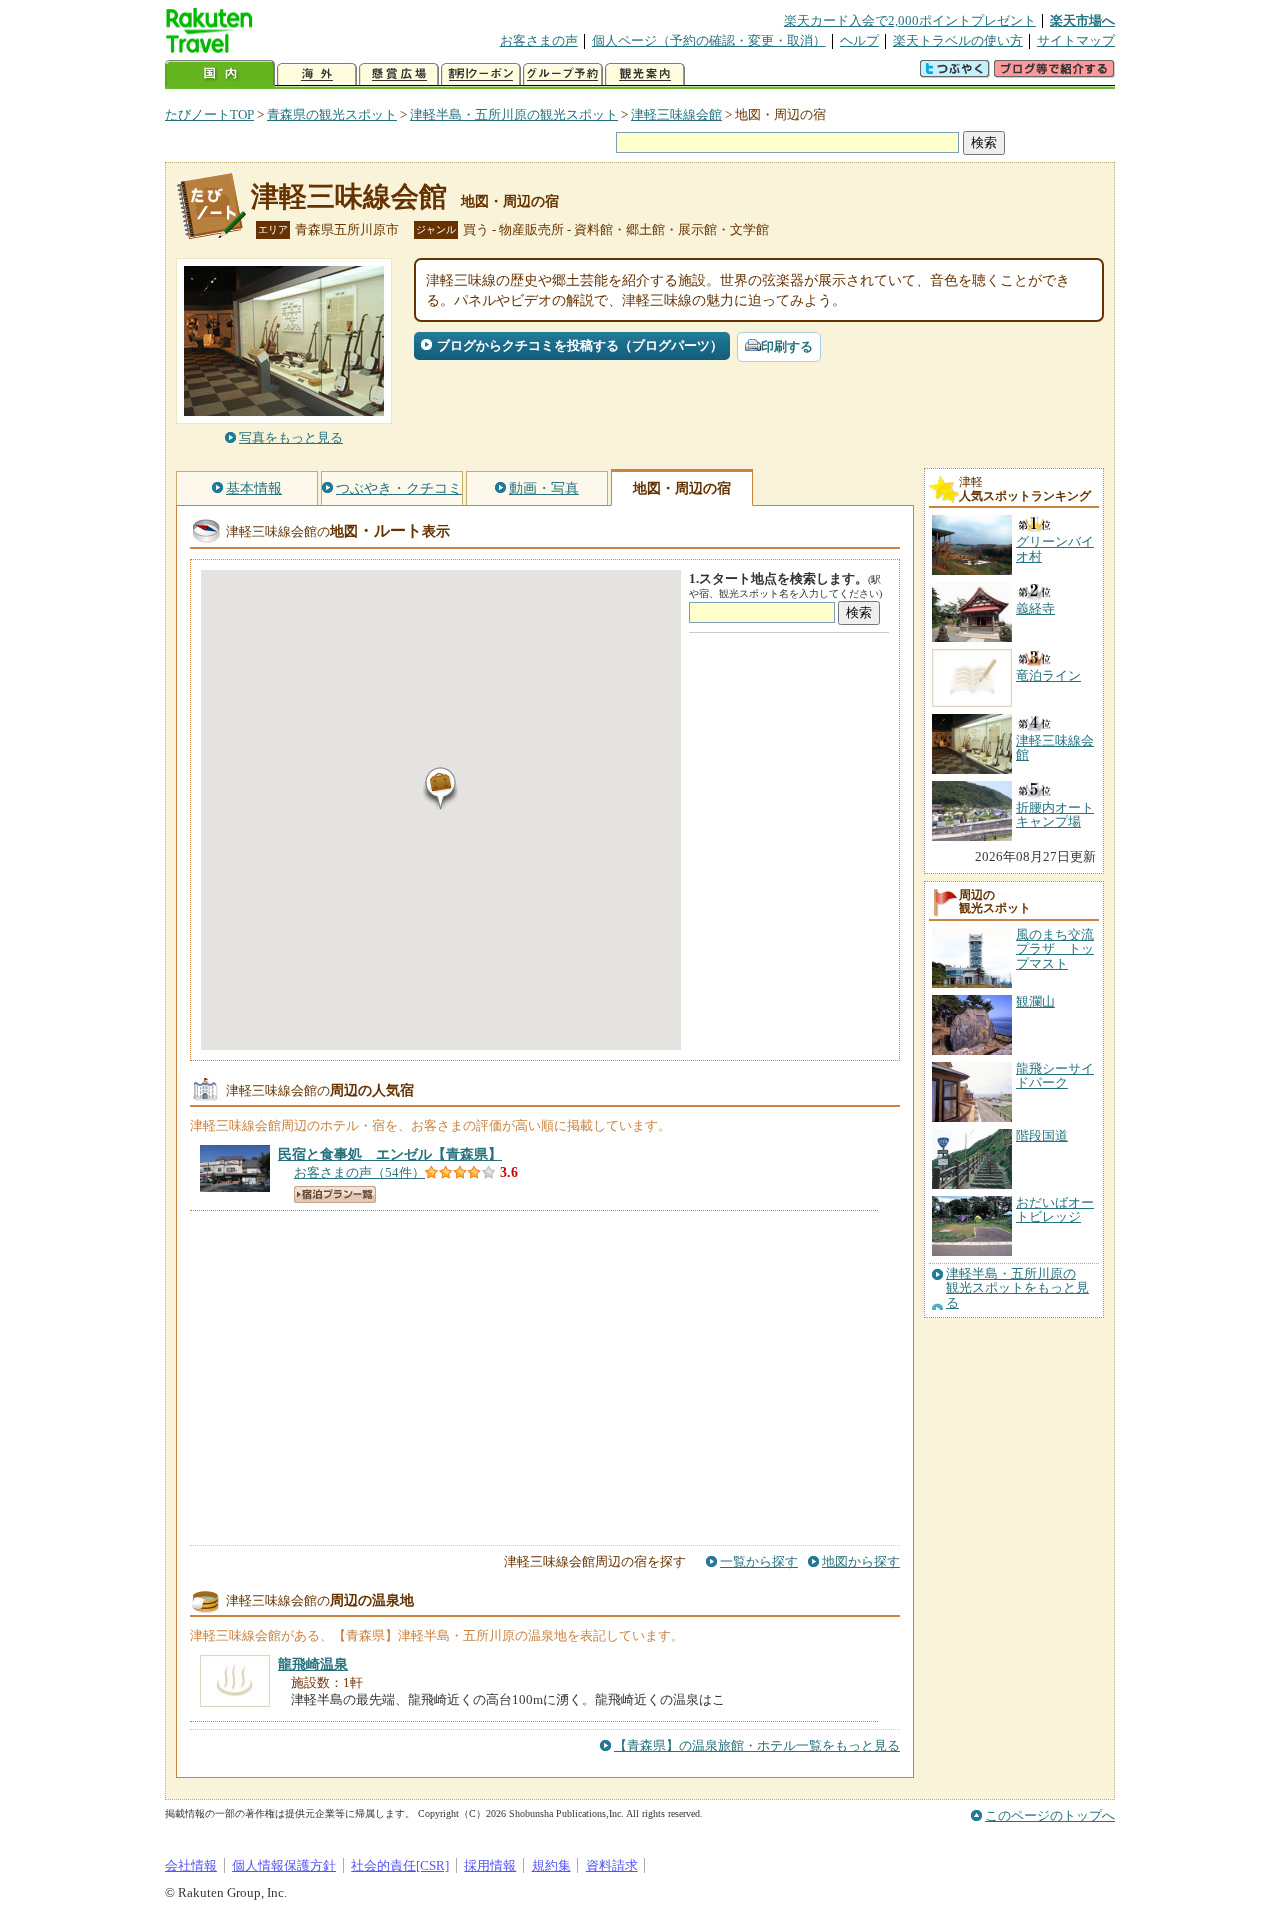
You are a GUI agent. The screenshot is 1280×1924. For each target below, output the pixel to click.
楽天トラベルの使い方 (958, 40)
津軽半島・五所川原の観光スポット (514, 114)
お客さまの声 (539, 40)
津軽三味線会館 (676, 114)
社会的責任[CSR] (400, 1865)
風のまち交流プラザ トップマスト (1055, 949)
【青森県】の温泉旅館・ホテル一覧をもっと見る (757, 1745)
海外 (317, 74)
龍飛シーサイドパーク (1055, 1075)
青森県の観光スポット (332, 114)
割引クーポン (481, 74)
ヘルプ (859, 40)
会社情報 (191, 1865)
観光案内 (645, 74)
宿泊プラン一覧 (335, 1194)
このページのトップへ (1050, 1815)
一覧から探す (759, 1561)
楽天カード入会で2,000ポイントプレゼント (910, 20)
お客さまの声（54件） (359, 1172)
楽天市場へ (1082, 20)
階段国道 (1042, 1135)
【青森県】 (390, 1154)
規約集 (551, 1865)
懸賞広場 (399, 74)
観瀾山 (1035, 1001)
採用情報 (490, 1865)
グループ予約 (563, 74)
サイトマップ (1076, 40)
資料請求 (612, 1865)
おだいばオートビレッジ (1055, 1209)
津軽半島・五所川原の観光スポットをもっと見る (1017, 1288)
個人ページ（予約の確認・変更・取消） (709, 40)
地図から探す (861, 1561)
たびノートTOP (209, 114)
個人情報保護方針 (284, 1865)
